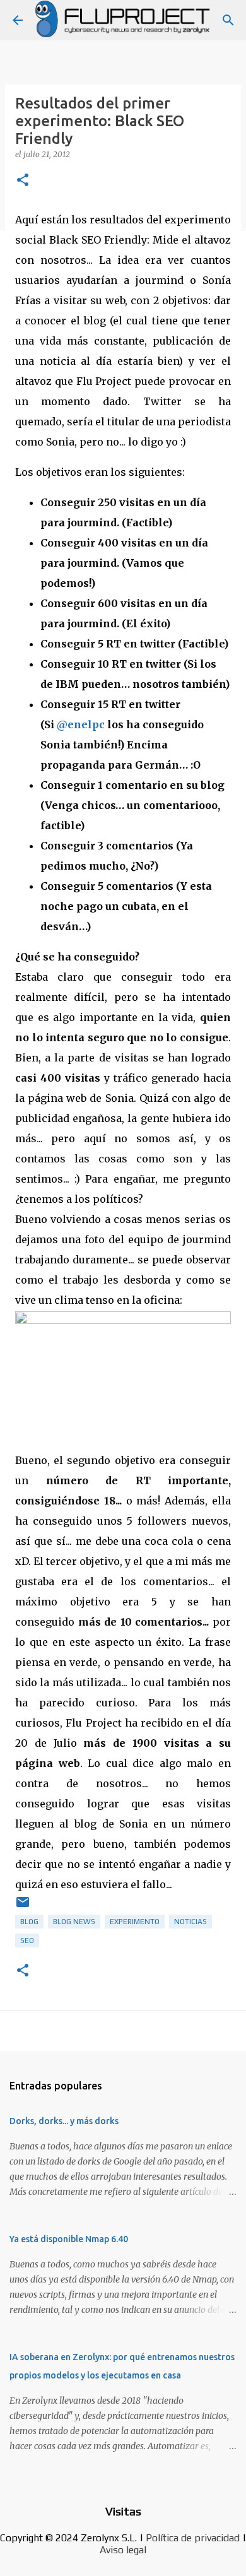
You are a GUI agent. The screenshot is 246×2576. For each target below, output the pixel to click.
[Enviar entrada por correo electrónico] (23, 1907)
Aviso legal (123, 2550)
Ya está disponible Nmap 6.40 (69, 2239)
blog (29, 1922)
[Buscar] (228, 20)
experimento (135, 1922)
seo (27, 1941)
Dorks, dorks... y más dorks (64, 2121)
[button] (23, 181)
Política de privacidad (193, 2538)
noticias (190, 1922)
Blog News (74, 1922)
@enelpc (81, 724)
